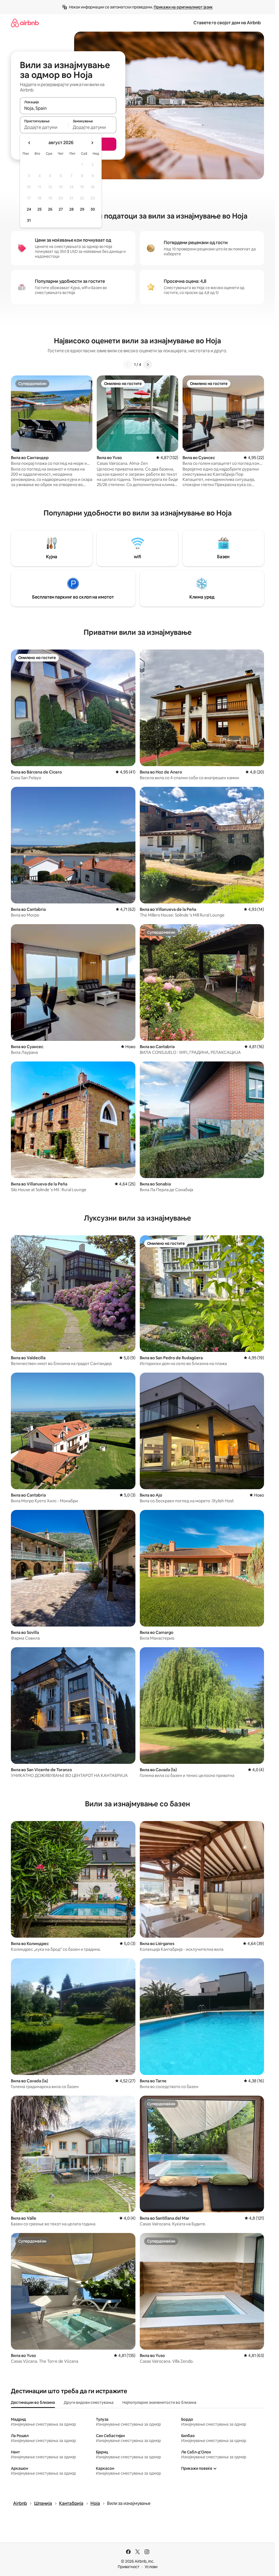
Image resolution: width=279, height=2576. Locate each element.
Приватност (129, 2567)
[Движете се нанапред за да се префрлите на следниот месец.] (92, 143)
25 (40, 209)
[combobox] (68, 108)
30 (93, 209)
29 (82, 209)
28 (71, 209)
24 (29, 209)
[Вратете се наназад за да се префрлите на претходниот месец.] (29, 143)
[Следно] (148, 365)
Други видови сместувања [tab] (89, 2402)
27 (61, 209)
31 (29, 220)
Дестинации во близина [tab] (33, 2402)
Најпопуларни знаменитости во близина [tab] (159, 2402)
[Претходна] (128, 365)
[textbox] (44, 127)
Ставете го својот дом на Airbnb (227, 23)
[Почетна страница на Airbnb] (25, 23)
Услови (151, 2567)
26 (50, 209)
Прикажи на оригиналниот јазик (183, 7)
